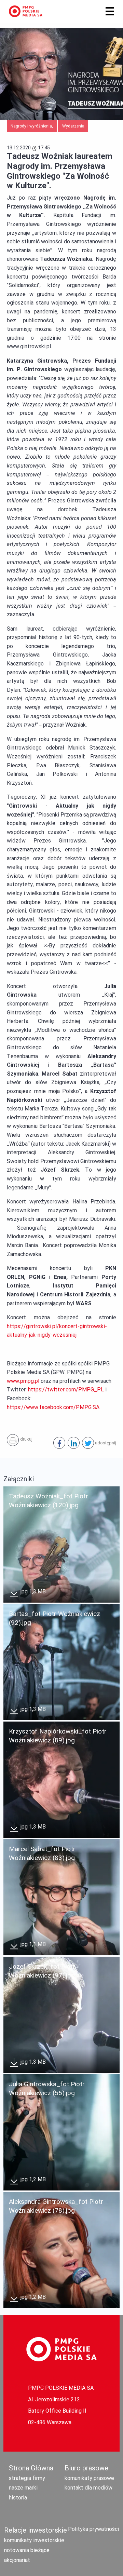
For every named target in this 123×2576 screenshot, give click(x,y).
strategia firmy (27, 2478)
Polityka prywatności (93, 2529)
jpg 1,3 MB (32, 1592)
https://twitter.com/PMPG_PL (66, 1390)
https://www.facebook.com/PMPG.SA (53, 1407)
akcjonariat (17, 2560)
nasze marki (23, 2488)
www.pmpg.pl (23, 1381)
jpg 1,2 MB (32, 2179)
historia (18, 2498)
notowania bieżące (27, 2550)
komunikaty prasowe (89, 2478)
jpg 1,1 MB (32, 1944)
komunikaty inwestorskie (34, 2540)
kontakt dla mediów (88, 2488)
